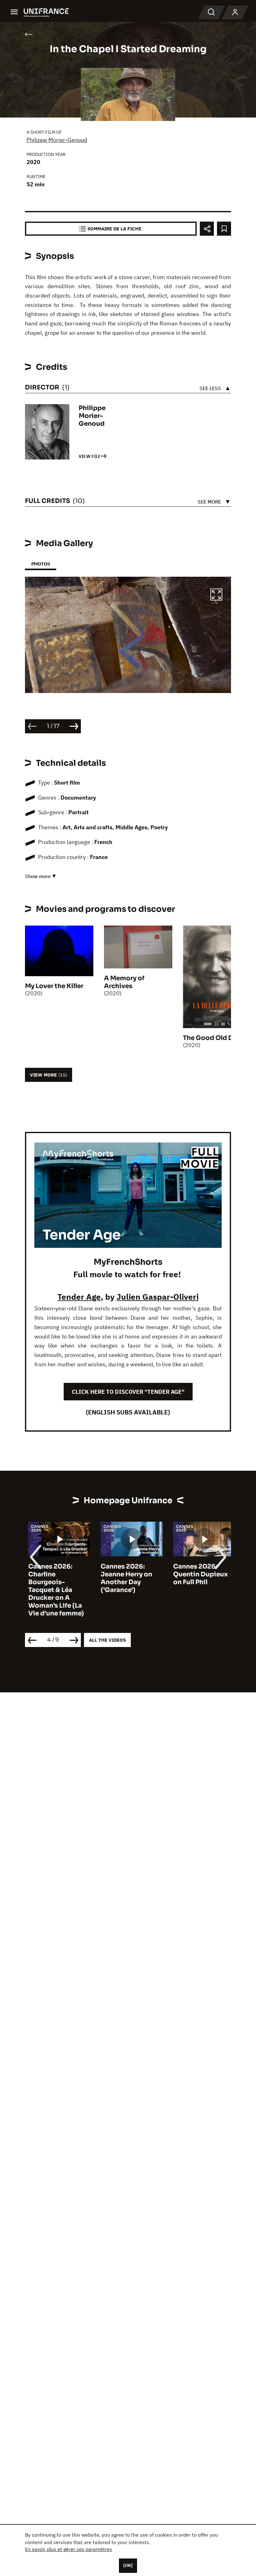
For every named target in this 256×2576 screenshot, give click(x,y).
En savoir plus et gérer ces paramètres (69, 2549)
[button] (216, 595)
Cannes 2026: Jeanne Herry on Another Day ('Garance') (123, 1578)
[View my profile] (235, 13)
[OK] (128, 2565)
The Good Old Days (213, 1038)
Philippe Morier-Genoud (57, 140)
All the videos (107, 1640)
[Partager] (207, 229)
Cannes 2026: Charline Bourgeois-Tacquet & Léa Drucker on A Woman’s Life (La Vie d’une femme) (53, 1590)
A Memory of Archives (124, 982)
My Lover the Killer (54, 986)
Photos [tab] (41, 564)
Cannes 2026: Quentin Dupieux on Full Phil (197, 1574)
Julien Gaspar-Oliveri (158, 1297)
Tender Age (79, 1297)
